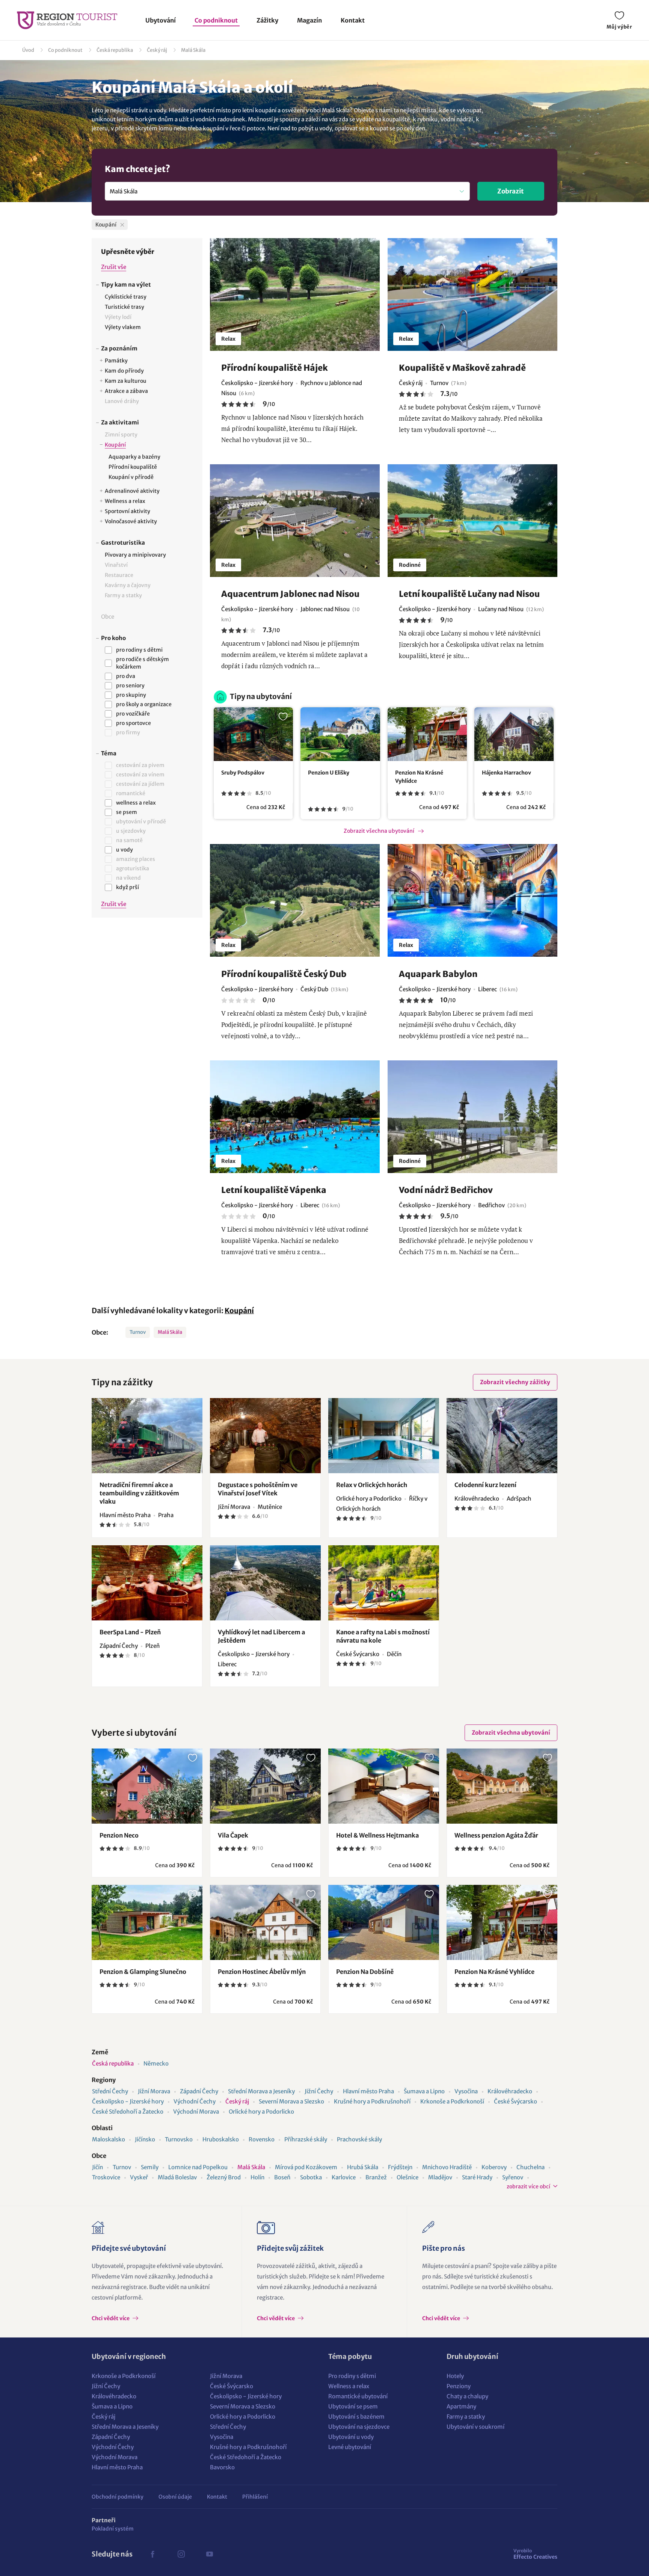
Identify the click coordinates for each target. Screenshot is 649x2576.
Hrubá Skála (363, 2167)
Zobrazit (511, 191)
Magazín (309, 20)
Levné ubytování (350, 2447)
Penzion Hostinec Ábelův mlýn (262, 1972)
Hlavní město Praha (368, 2091)
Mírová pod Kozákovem (306, 2167)
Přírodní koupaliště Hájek (275, 368)
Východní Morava (196, 2112)
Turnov (138, 1332)
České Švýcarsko (515, 2101)
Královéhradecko (510, 2091)
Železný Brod (224, 2177)
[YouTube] (210, 2554)
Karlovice (344, 2177)
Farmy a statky (466, 2417)
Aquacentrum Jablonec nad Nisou (290, 594)
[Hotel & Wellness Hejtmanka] (384, 1786)
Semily (150, 2167)
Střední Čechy (110, 2091)
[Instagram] (181, 2554)
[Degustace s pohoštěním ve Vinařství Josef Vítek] (265, 1436)
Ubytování (161, 20)
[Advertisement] (147, 1049)
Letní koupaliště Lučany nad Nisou (469, 594)
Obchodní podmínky (118, 2497)
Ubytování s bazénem (356, 2417)
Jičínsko (145, 2139)
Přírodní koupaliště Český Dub (284, 974)
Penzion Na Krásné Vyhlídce (419, 777)
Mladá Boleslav (177, 2177)
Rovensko (262, 2139)
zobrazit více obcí (528, 2186)
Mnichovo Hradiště (447, 2167)
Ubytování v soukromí (475, 2427)
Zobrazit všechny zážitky (515, 1382)
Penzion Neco (119, 1835)
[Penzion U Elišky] (340, 734)
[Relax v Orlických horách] (384, 1436)
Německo (156, 2063)
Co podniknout (216, 20)
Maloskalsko (109, 2139)
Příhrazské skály (306, 2139)
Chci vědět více (111, 2318)
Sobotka (311, 2177)
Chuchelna (531, 2167)
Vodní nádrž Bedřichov (446, 1190)
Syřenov (513, 2177)
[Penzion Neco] (147, 1786)
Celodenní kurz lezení (485, 1485)
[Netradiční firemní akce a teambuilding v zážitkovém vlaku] (147, 1436)
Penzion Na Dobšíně (365, 1972)
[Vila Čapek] (265, 1786)
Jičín (97, 2167)
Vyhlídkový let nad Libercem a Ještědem (261, 1636)
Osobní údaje (175, 2497)
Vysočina (466, 2091)
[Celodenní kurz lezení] (502, 1436)
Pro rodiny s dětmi (352, 2376)
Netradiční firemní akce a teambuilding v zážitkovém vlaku (139, 1493)
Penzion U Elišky (329, 773)
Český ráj (157, 50)
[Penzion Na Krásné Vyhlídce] (427, 734)
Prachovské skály (359, 2139)
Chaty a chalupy (467, 2396)
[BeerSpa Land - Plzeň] (147, 1583)
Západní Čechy (199, 2091)
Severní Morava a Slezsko (291, 2101)
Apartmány (461, 2406)
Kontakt (353, 20)
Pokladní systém (113, 2529)
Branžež (376, 2177)
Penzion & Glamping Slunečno (143, 1972)
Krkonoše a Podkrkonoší (452, 2101)
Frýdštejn (400, 2167)
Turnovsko (179, 2139)
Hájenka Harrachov (506, 773)
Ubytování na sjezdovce (359, 2427)
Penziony (459, 2386)
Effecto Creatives (535, 2554)
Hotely (455, 2376)
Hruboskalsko (221, 2139)
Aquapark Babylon (438, 974)
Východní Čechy (195, 2101)
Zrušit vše (114, 267)
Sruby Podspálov (243, 773)
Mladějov (440, 2177)
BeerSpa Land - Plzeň (130, 1632)
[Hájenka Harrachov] (514, 734)
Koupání (239, 1311)
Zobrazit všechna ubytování (379, 831)
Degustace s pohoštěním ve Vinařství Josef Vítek (258, 1489)
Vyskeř (139, 2177)
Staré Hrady (477, 2177)
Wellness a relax (349, 2386)
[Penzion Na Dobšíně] (384, 1922)
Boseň (282, 2177)
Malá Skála (193, 50)
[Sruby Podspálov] (253, 734)
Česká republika (115, 50)
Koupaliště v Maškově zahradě (462, 368)
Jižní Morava (154, 2091)
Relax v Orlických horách (372, 1485)
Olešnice (408, 2177)
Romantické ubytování (358, 2396)
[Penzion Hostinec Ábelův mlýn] (265, 1922)
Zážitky (267, 20)
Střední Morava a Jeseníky (261, 2091)
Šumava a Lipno (424, 2091)
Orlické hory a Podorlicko (261, 2112)
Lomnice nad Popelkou (198, 2167)
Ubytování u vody (351, 2437)
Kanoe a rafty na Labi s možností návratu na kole (383, 1636)
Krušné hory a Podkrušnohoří (372, 2101)
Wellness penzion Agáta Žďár (496, 1835)
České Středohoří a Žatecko (128, 2112)
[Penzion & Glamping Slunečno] (147, 1922)
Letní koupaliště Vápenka (274, 1190)
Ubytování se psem (353, 2406)
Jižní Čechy (319, 2091)
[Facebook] (152, 2554)
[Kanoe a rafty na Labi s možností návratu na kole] (384, 1583)
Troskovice (106, 2177)
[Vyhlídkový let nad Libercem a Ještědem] (265, 1583)
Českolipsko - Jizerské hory (128, 2101)
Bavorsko (222, 2467)
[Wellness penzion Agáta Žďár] (502, 1786)
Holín (257, 2177)
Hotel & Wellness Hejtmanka (377, 1835)
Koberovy (494, 2167)
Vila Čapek (233, 1835)
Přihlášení (255, 2497)
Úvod (28, 50)
